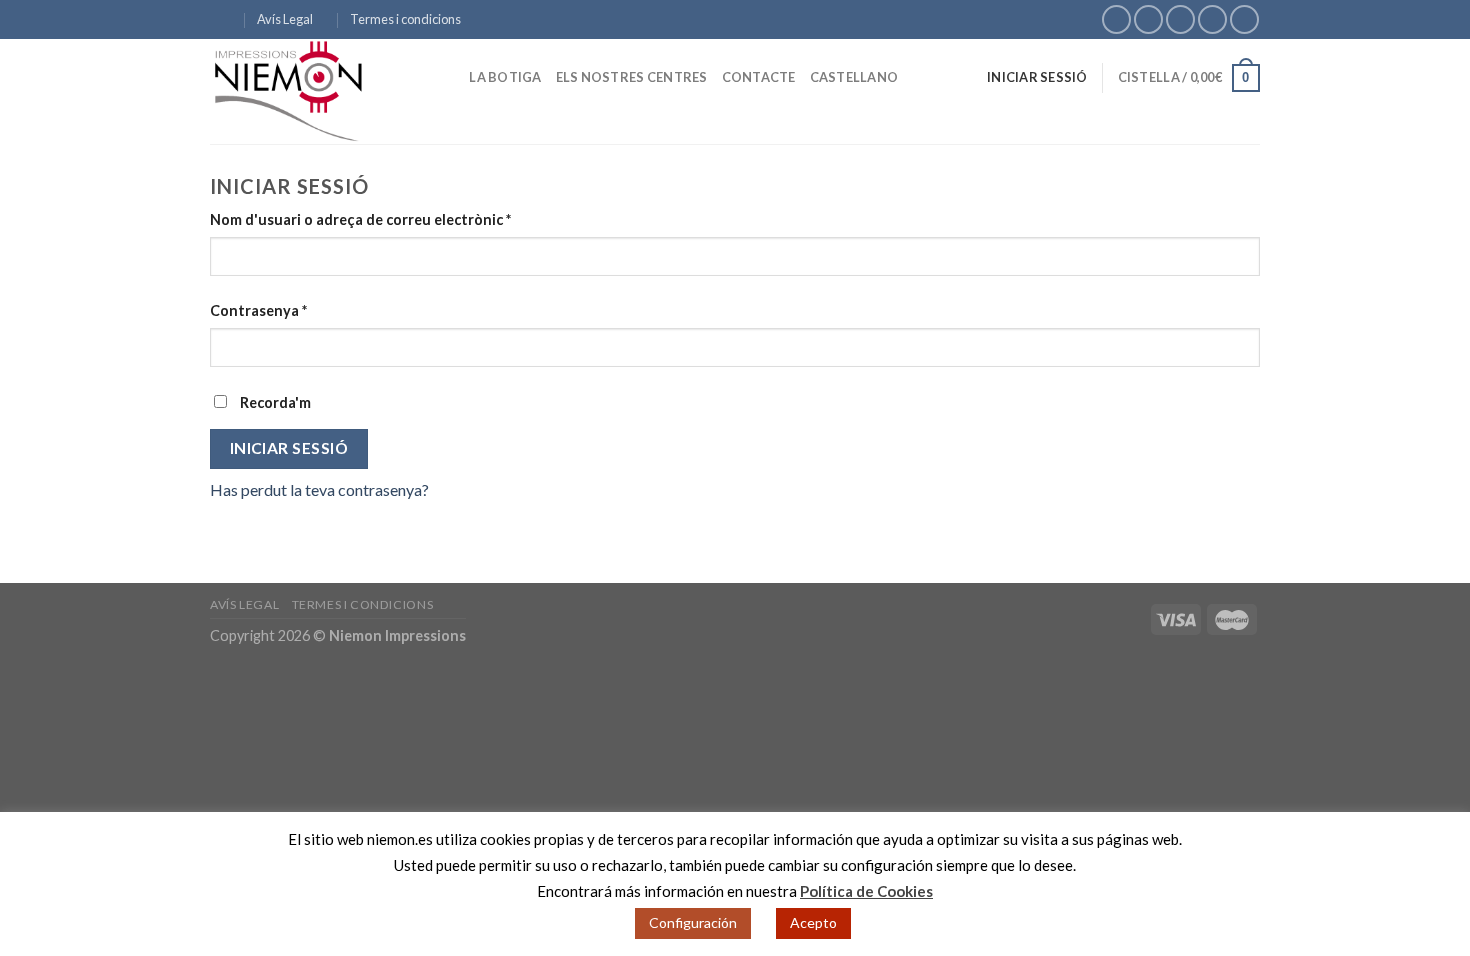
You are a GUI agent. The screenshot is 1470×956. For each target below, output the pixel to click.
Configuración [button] (693, 922)
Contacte (759, 77)
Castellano (854, 77)
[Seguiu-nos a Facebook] (1116, 19)
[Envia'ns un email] (1180, 19)
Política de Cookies (866, 891)
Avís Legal (285, 19)
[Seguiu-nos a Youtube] (1244, 19)
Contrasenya (258, 310)
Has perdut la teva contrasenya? (319, 489)
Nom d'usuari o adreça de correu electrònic (360, 219)
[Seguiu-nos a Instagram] (1148, 19)
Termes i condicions (405, 19)
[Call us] (1212, 19)
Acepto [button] (813, 922)
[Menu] (222, 19)
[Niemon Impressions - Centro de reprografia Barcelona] (310, 91)
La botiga (505, 77)
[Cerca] (447, 77)
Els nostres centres (632, 77)
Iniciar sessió (289, 448)
